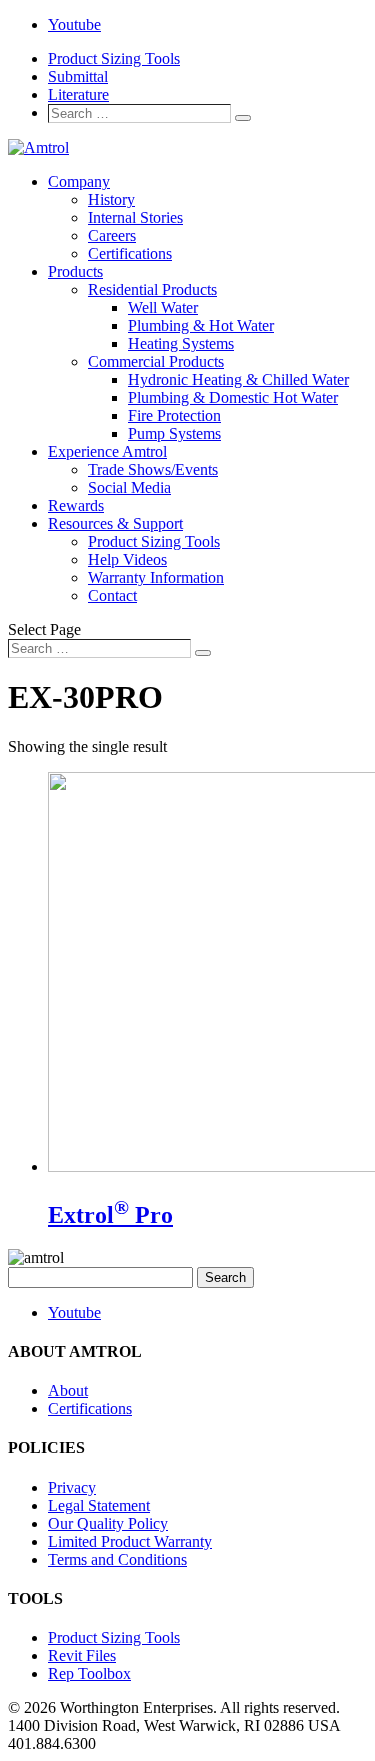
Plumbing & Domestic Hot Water (233, 397)
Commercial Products (156, 361)
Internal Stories (135, 217)
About (68, 1390)
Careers (112, 235)
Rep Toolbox (89, 1673)
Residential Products (152, 289)
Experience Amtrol (107, 451)
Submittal (78, 76)
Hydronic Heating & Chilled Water (238, 379)
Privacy (72, 1487)
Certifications (130, 253)
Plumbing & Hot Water (201, 325)
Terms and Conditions (117, 1559)
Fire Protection (174, 415)
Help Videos (127, 559)
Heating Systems (181, 343)
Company (79, 181)
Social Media (129, 487)
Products (75, 271)
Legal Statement (99, 1505)
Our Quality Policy (108, 1523)
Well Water (163, 307)
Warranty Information (156, 577)
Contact (112, 595)
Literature (78, 94)
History (111, 199)
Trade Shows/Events (153, 469)
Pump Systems (174, 433)
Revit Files (82, 1655)
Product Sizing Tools (114, 58)
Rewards (76, 505)
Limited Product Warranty (130, 1541)
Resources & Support (115, 523)
